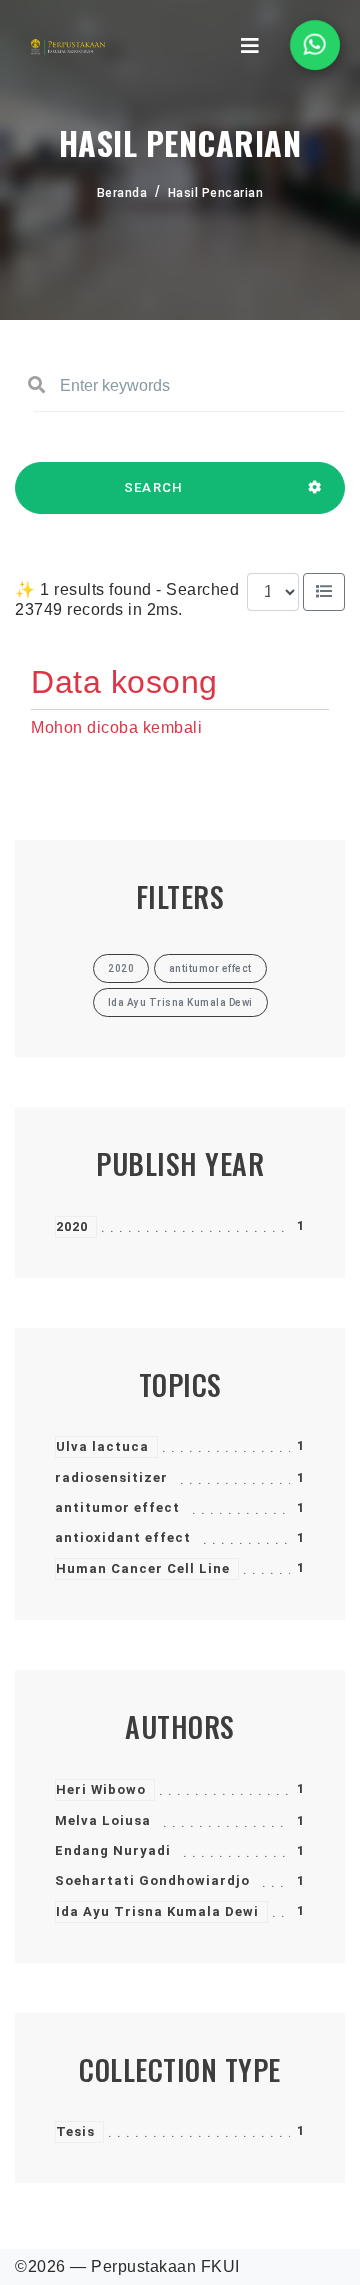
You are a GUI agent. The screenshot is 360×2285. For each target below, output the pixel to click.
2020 (72, 1226)
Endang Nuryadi (113, 1850)
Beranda (122, 193)
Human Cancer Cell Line (143, 1568)
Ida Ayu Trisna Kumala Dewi (157, 1911)
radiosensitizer (111, 1477)
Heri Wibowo (101, 1789)
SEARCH (154, 487)
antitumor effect (117, 1507)
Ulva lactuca (102, 1446)
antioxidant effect (123, 1537)
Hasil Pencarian (216, 193)
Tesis (75, 2131)
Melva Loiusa (103, 1820)
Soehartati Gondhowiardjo (152, 1880)
